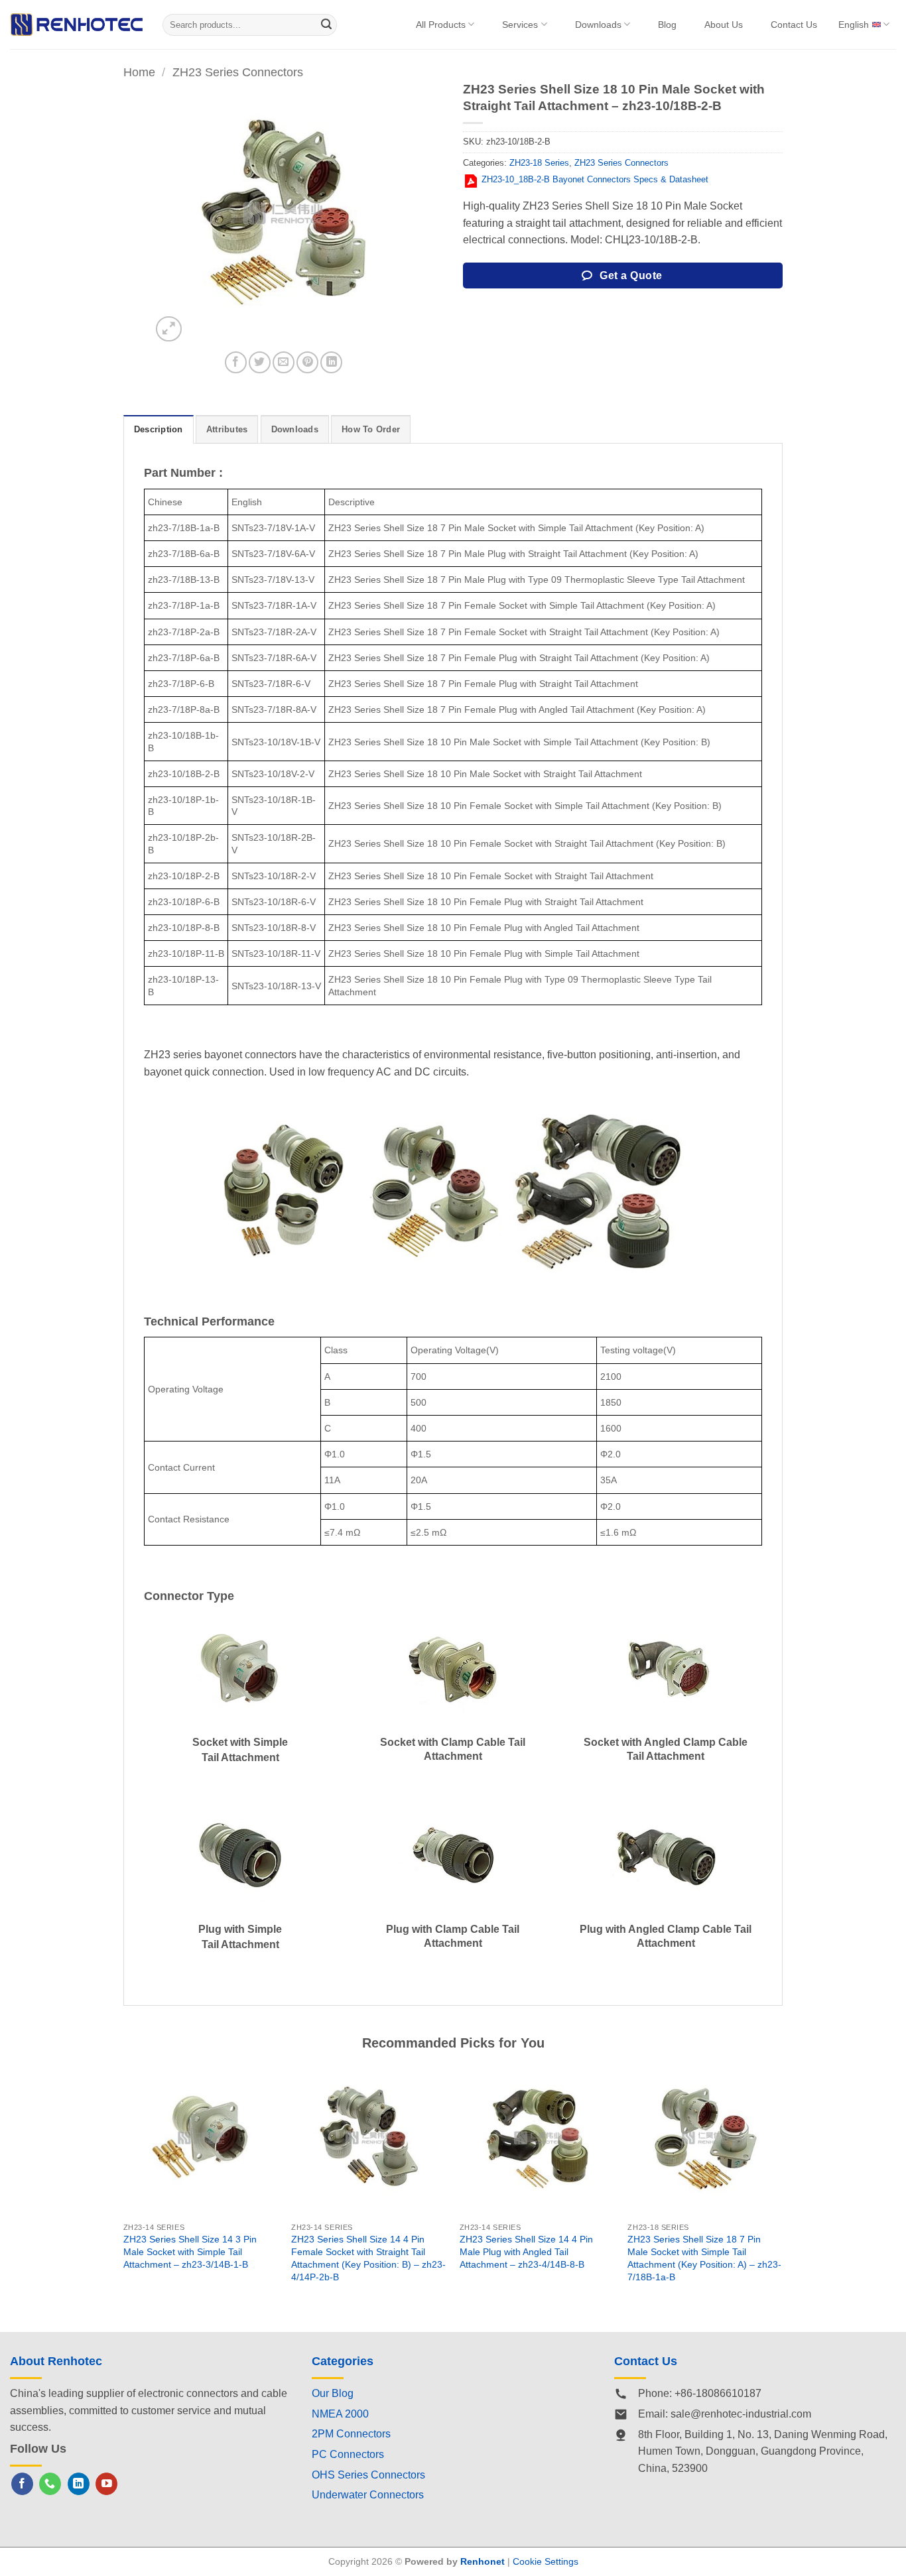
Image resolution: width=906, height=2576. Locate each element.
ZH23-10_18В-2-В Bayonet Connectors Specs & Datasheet (595, 179)
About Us (724, 25)
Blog (667, 25)
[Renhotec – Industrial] (76, 24)
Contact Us (794, 25)
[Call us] (50, 2484)
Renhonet (483, 2561)
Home (139, 72)
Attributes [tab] (227, 429)
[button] (169, 329)
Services (520, 25)
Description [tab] (159, 429)
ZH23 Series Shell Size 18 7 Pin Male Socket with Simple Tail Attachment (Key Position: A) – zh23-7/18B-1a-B (704, 2258)
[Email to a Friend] (284, 362)
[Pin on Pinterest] (307, 362)
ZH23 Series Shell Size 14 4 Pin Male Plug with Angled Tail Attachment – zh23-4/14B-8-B (526, 2251)
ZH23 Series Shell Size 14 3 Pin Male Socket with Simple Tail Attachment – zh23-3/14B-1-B (190, 2251)
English (854, 25)
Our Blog (333, 2393)
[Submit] (327, 25)
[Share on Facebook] (236, 362)
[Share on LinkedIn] (331, 362)
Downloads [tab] (295, 429)
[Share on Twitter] (260, 362)
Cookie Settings (546, 2561)
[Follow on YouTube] (106, 2484)
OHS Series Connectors (368, 2475)
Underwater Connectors (368, 2495)
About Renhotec (56, 2361)
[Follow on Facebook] (22, 2484)
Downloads (598, 25)
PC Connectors (348, 2454)
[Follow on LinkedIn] (79, 2484)
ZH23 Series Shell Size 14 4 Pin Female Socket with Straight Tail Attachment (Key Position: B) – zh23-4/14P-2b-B (368, 2258)
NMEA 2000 (340, 2414)
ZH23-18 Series (539, 163)
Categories (343, 2361)
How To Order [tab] (371, 429)
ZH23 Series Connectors (238, 72)
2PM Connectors (351, 2434)
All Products (441, 25)
